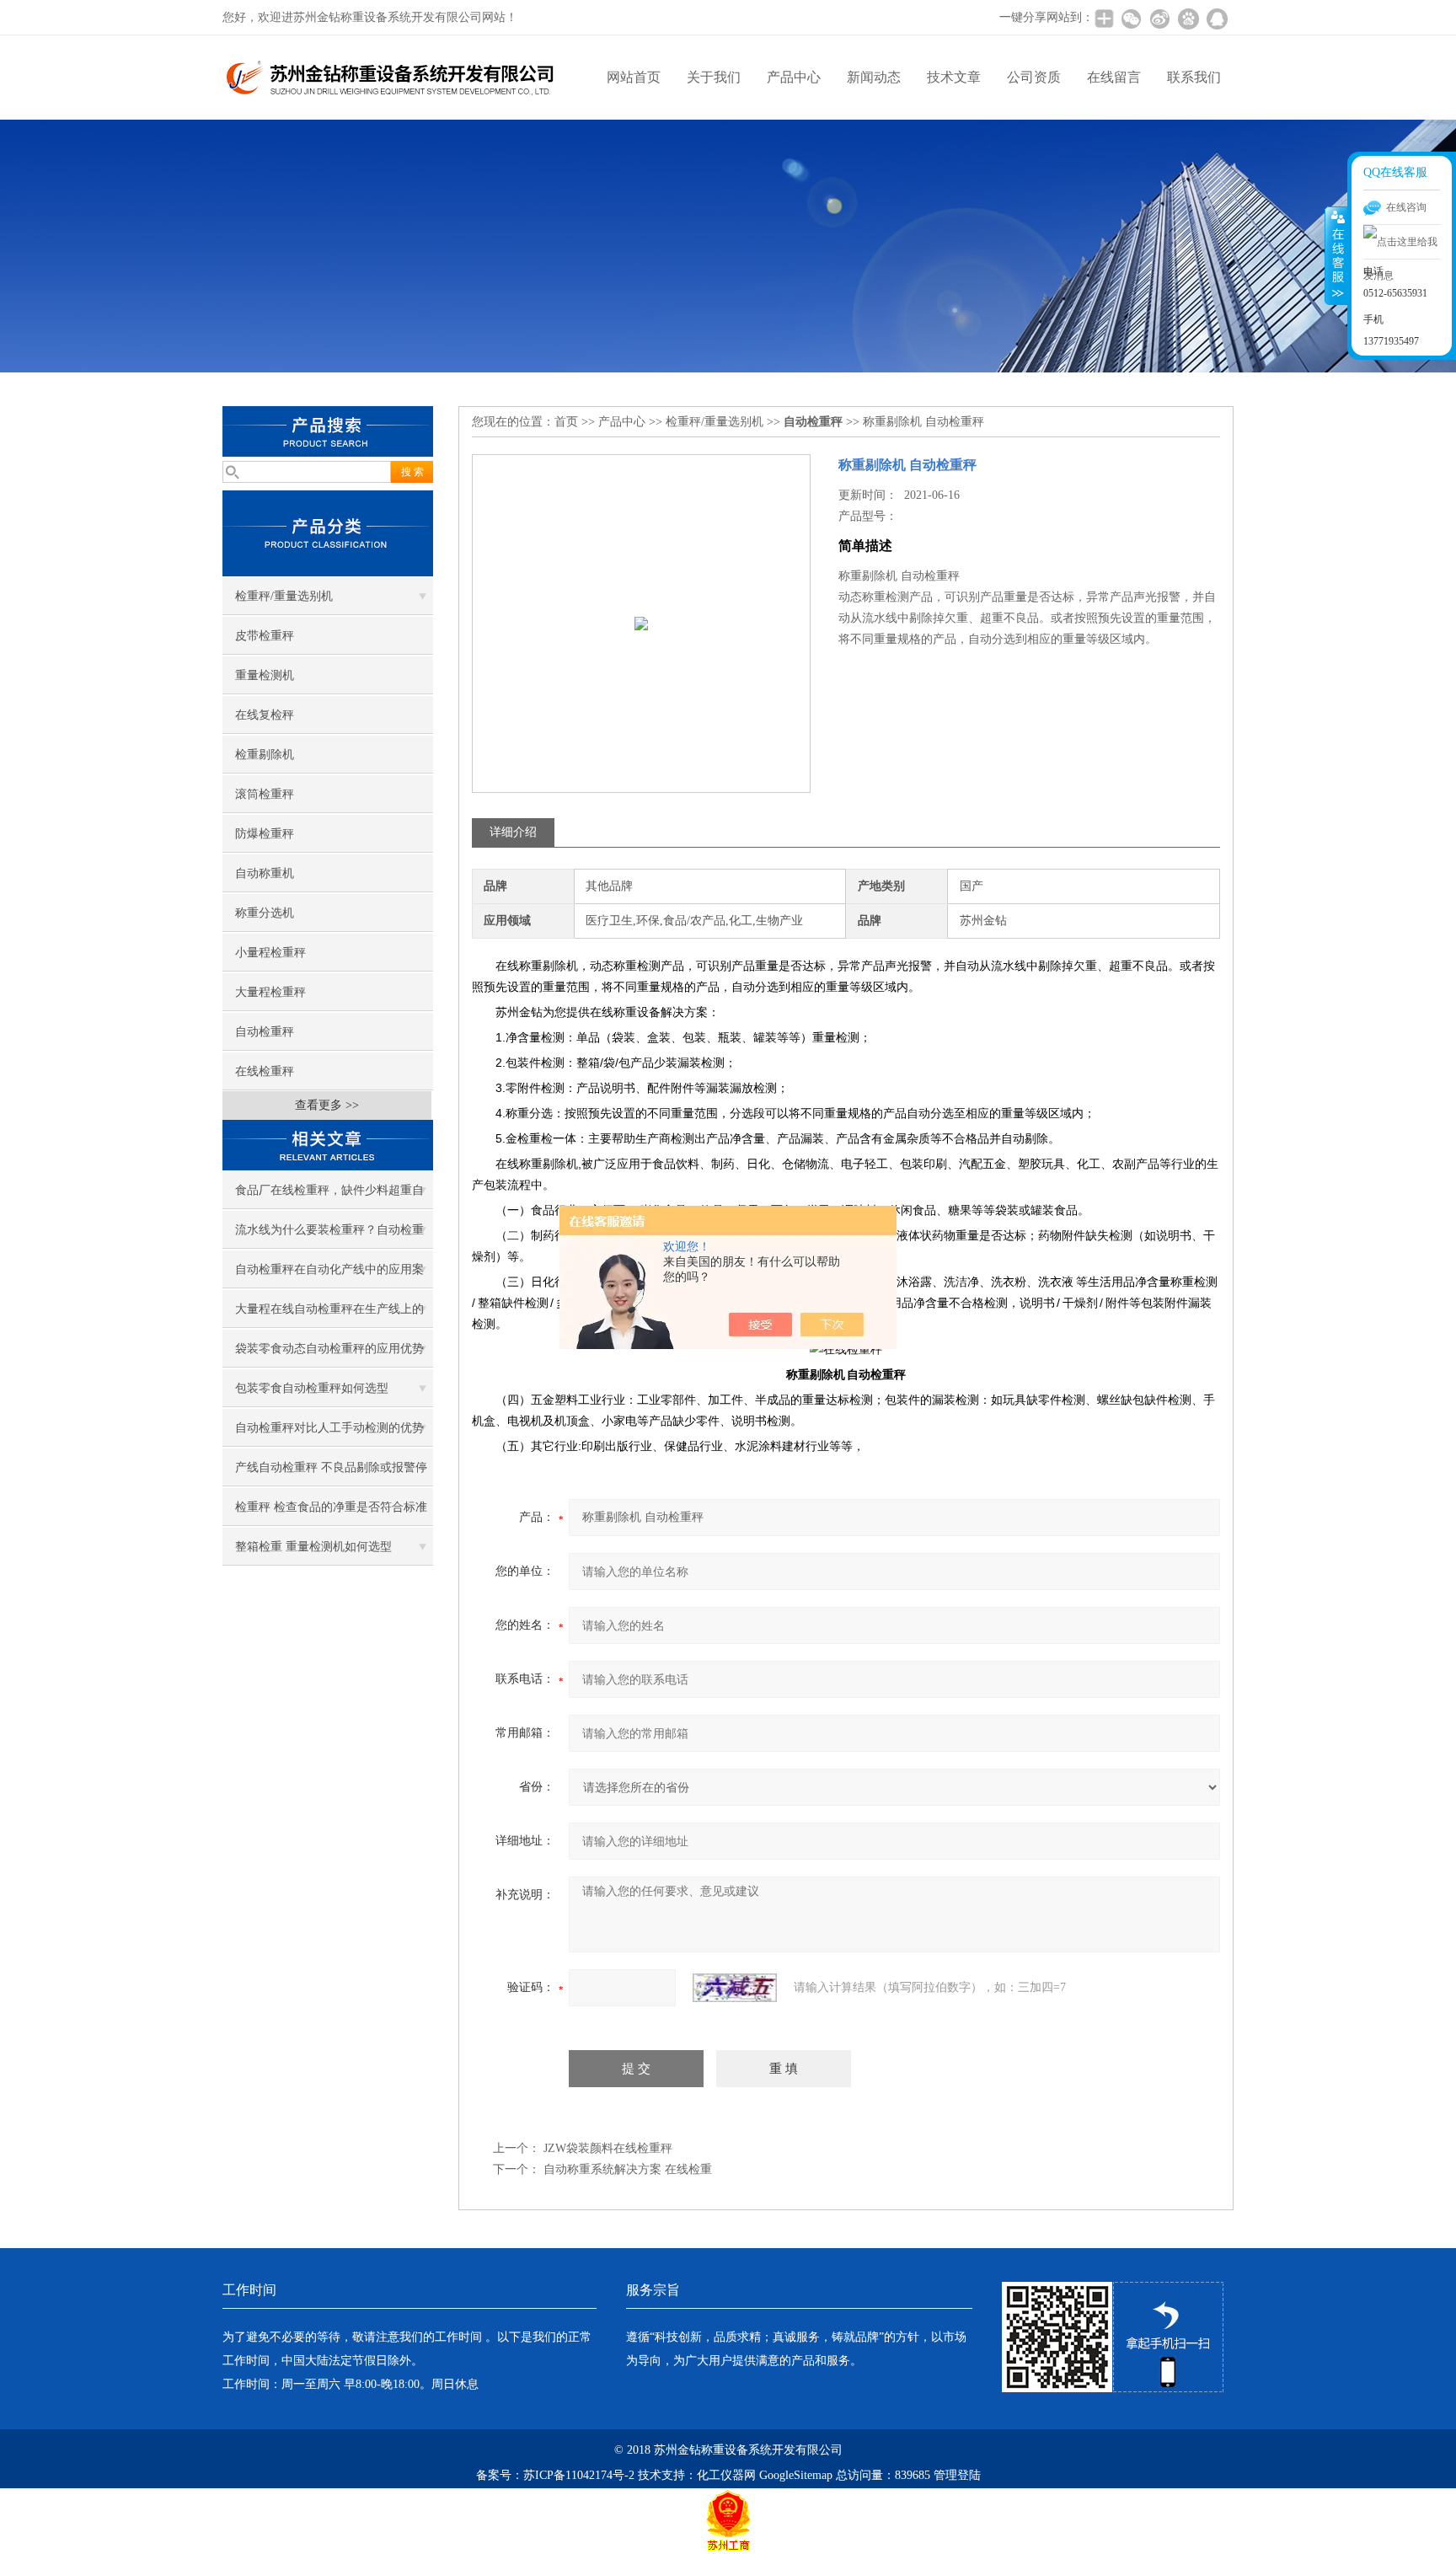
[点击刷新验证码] (735, 1988)
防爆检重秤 (265, 834)
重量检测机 (265, 675)
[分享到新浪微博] (1159, 19)
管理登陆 (957, 2475)
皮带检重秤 (265, 636)
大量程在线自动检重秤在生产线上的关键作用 (329, 1315)
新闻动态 (874, 77)
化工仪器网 (726, 2475)
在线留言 (1114, 77)
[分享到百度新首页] (1188, 19)
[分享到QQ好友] (1217, 19)
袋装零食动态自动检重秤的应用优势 (329, 1349)
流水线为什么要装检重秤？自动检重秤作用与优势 (329, 1236)
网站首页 (634, 77)
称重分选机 (265, 913)
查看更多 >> (327, 1105)
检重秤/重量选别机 (284, 596)
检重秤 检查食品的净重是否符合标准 (331, 1507)
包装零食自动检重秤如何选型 (312, 1388)
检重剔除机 (265, 755)
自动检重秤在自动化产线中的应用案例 (329, 1276)
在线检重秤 (265, 1071)
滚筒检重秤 (265, 794)
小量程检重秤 (270, 953)
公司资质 (1034, 77)
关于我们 (714, 77)
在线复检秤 (265, 715)
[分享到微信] (1131, 19)
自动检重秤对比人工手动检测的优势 (329, 1428)
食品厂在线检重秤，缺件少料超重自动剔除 (329, 1197)
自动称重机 (265, 873)
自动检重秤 (265, 1032)
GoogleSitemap (796, 2475)
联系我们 (1194, 77)
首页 (566, 422)
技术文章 (954, 77)
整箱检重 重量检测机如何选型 (313, 1547)
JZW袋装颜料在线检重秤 (608, 2148)
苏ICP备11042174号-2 (579, 2475)
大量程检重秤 (270, 992)
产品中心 (794, 77)
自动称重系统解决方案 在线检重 (628, 2169)
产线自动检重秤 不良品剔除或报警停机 (331, 1474)
